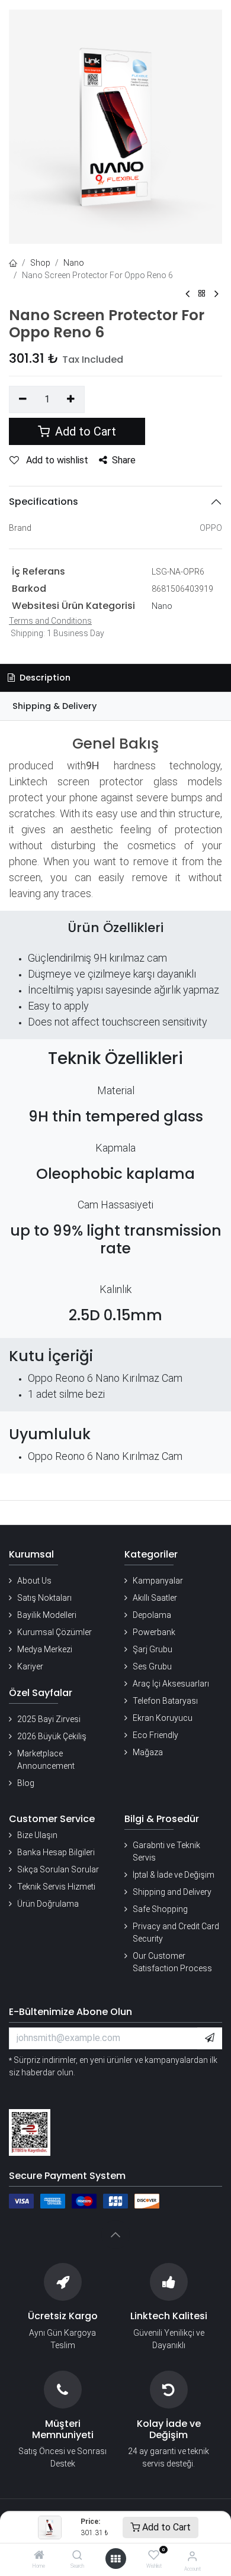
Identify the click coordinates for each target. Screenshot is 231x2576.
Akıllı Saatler (155, 1598)
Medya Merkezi (45, 1649)
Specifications (44, 502)
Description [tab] (44, 678)
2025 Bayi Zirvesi (49, 1719)
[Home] (39, 2556)
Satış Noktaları (44, 1598)
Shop (40, 263)
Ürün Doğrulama (48, 1904)
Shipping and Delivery (172, 1892)
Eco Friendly (155, 1735)
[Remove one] (23, 399)
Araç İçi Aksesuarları (171, 1684)
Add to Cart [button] (84, 431)
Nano (74, 263)
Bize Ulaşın (37, 1835)
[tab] (115, 706)
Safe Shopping (160, 1909)
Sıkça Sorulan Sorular (58, 1869)
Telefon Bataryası (165, 1701)
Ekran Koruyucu (163, 1718)
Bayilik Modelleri (47, 1615)
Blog (26, 1783)
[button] (210, 2038)
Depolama (152, 1615)
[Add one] (71, 399)
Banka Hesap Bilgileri (56, 1852)
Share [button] (124, 460)
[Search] (77, 2556)
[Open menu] (115, 2559)
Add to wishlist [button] (56, 460)
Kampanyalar (158, 1581)
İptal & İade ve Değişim (174, 1875)
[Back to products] (202, 294)
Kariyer (30, 1666)
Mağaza (148, 1752)
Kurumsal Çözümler (54, 1632)
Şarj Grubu (153, 1649)
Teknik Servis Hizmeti (56, 1887)
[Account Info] (192, 2556)
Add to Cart (165, 2527)
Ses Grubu (152, 1666)
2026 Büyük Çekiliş (52, 1736)
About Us (34, 1581)
